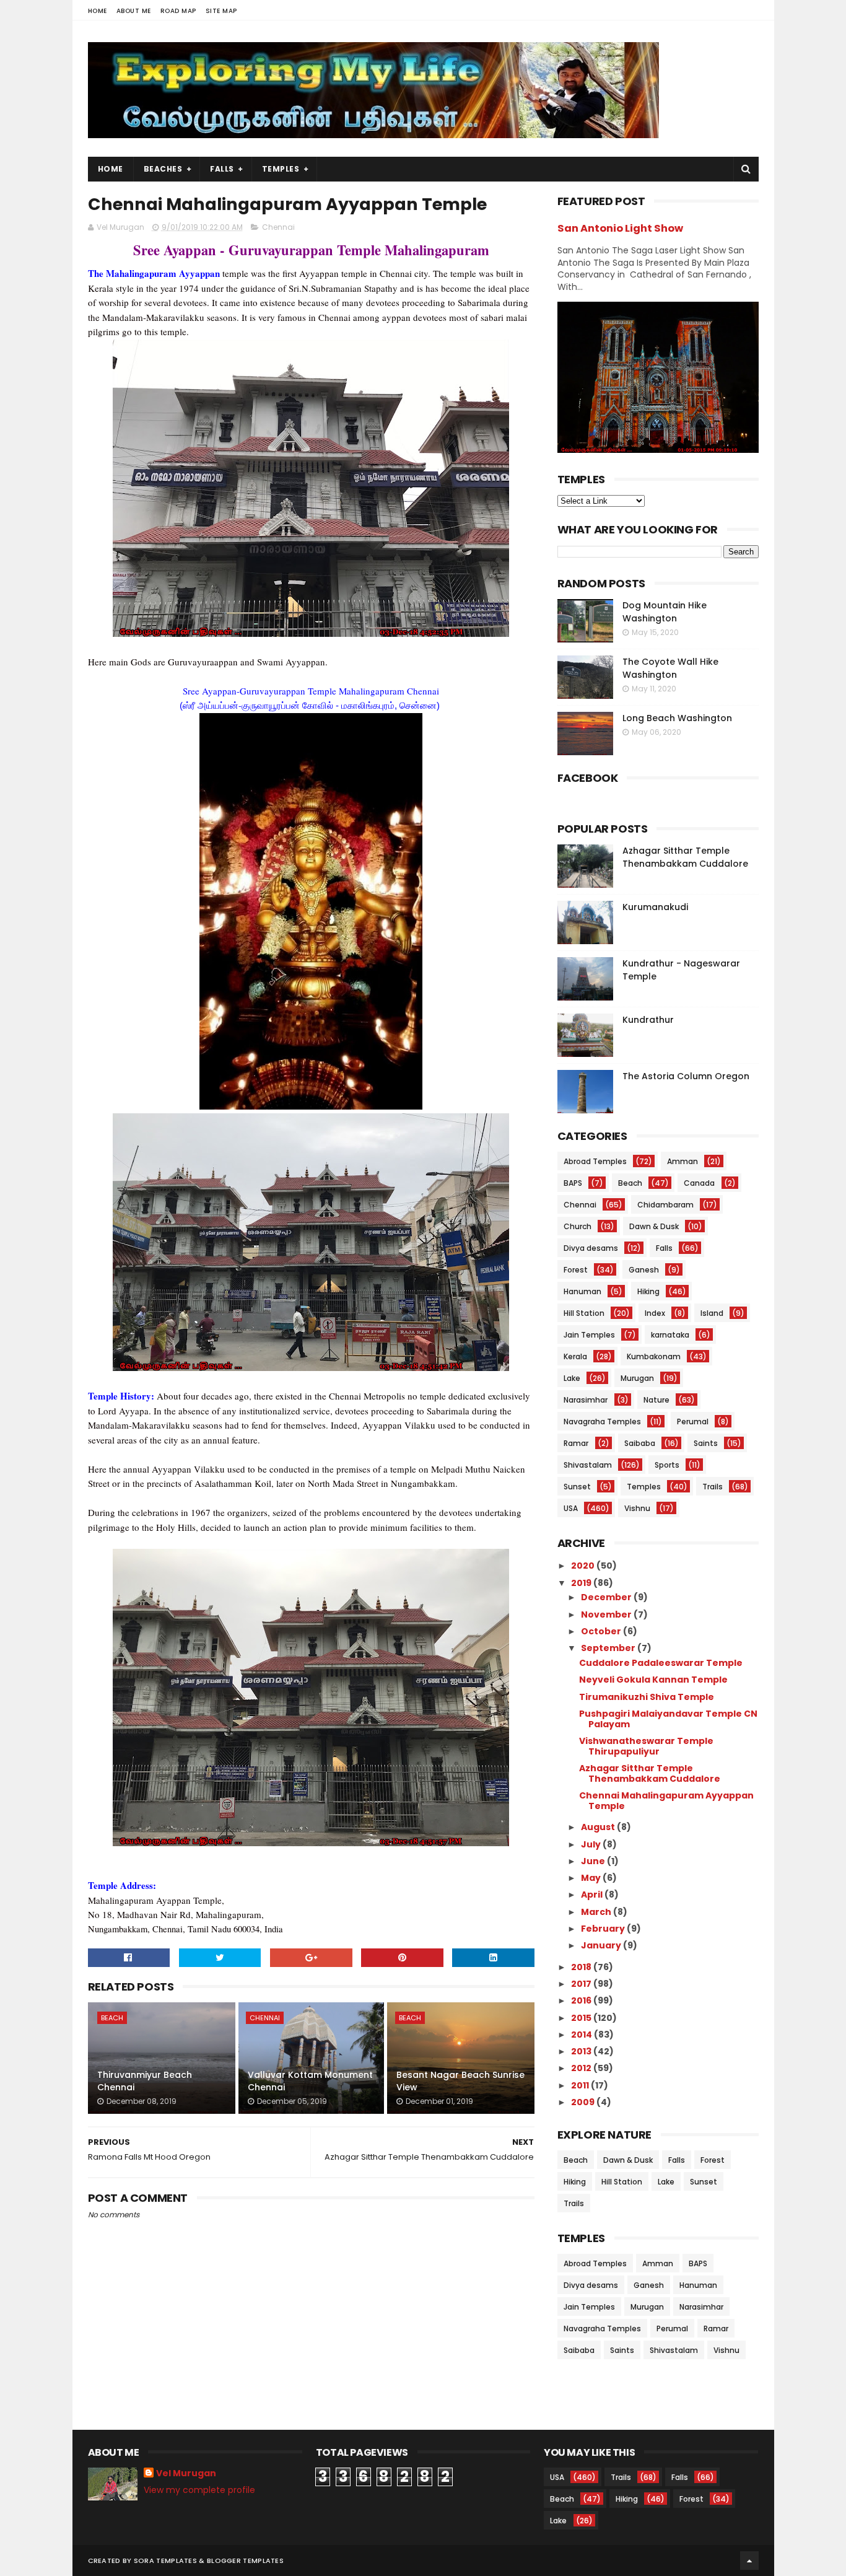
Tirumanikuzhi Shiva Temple (647, 1697)
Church (578, 1226)
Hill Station (584, 1313)
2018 (582, 1967)
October (602, 1631)
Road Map (178, 11)
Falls (222, 169)
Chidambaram (665, 1205)
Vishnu (637, 1508)
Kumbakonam (654, 1356)
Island (712, 1313)
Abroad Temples (595, 1161)
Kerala (575, 1356)
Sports (667, 1465)
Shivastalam (588, 1465)
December (607, 1597)
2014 (582, 2035)
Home (98, 11)
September (609, 1648)
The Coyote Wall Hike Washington (670, 668)
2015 (582, 2018)
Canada (699, 1183)
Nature (656, 1400)
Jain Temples (589, 1335)
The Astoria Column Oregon (686, 1076)
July (592, 1844)
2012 (582, 2068)
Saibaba (640, 1443)
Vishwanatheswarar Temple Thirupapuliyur (646, 1746)
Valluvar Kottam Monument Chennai (310, 2081)
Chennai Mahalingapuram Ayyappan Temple (666, 1801)
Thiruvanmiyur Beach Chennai (145, 2081)
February (604, 1929)
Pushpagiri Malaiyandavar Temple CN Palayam (668, 1719)
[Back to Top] (749, 2561)
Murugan (637, 1378)
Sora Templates (165, 2561)
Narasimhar (586, 1400)
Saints (706, 1443)
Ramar (576, 1443)
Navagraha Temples (602, 1422)
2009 (584, 2102)
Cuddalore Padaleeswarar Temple (661, 1663)
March (597, 1912)
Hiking (648, 1291)
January (602, 1945)
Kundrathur (648, 1020)
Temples (281, 169)
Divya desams (591, 1248)
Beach (112, 2018)
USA (571, 1508)
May (592, 1878)
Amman (682, 1161)
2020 (584, 1566)
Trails (713, 1487)
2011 (581, 2085)
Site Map (221, 11)
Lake (572, 1378)
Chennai (278, 227)
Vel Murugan (186, 2473)
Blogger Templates (245, 2561)
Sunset (577, 1487)
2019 (582, 1583)
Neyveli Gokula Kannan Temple (653, 1680)
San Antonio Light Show (620, 228)
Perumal (693, 1422)
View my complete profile (199, 2490)
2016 (582, 2000)
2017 (582, 1984)
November (607, 1614)
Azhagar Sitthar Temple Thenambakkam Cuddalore (685, 857)
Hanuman (582, 1291)
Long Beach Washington (677, 718)
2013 (582, 2051)
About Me (134, 11)
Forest (576, 1270)
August (599, 1827)
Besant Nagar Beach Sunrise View (460, 2081)
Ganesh (644, 1270)
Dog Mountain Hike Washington (665, 612)
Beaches (163, 169)
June (594, 1861)
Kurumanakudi (655, 907)
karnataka (670, 1335)
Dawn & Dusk (654, 1226)
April (593, 1895)
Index (655, 1313)
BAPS (573, 1183)
